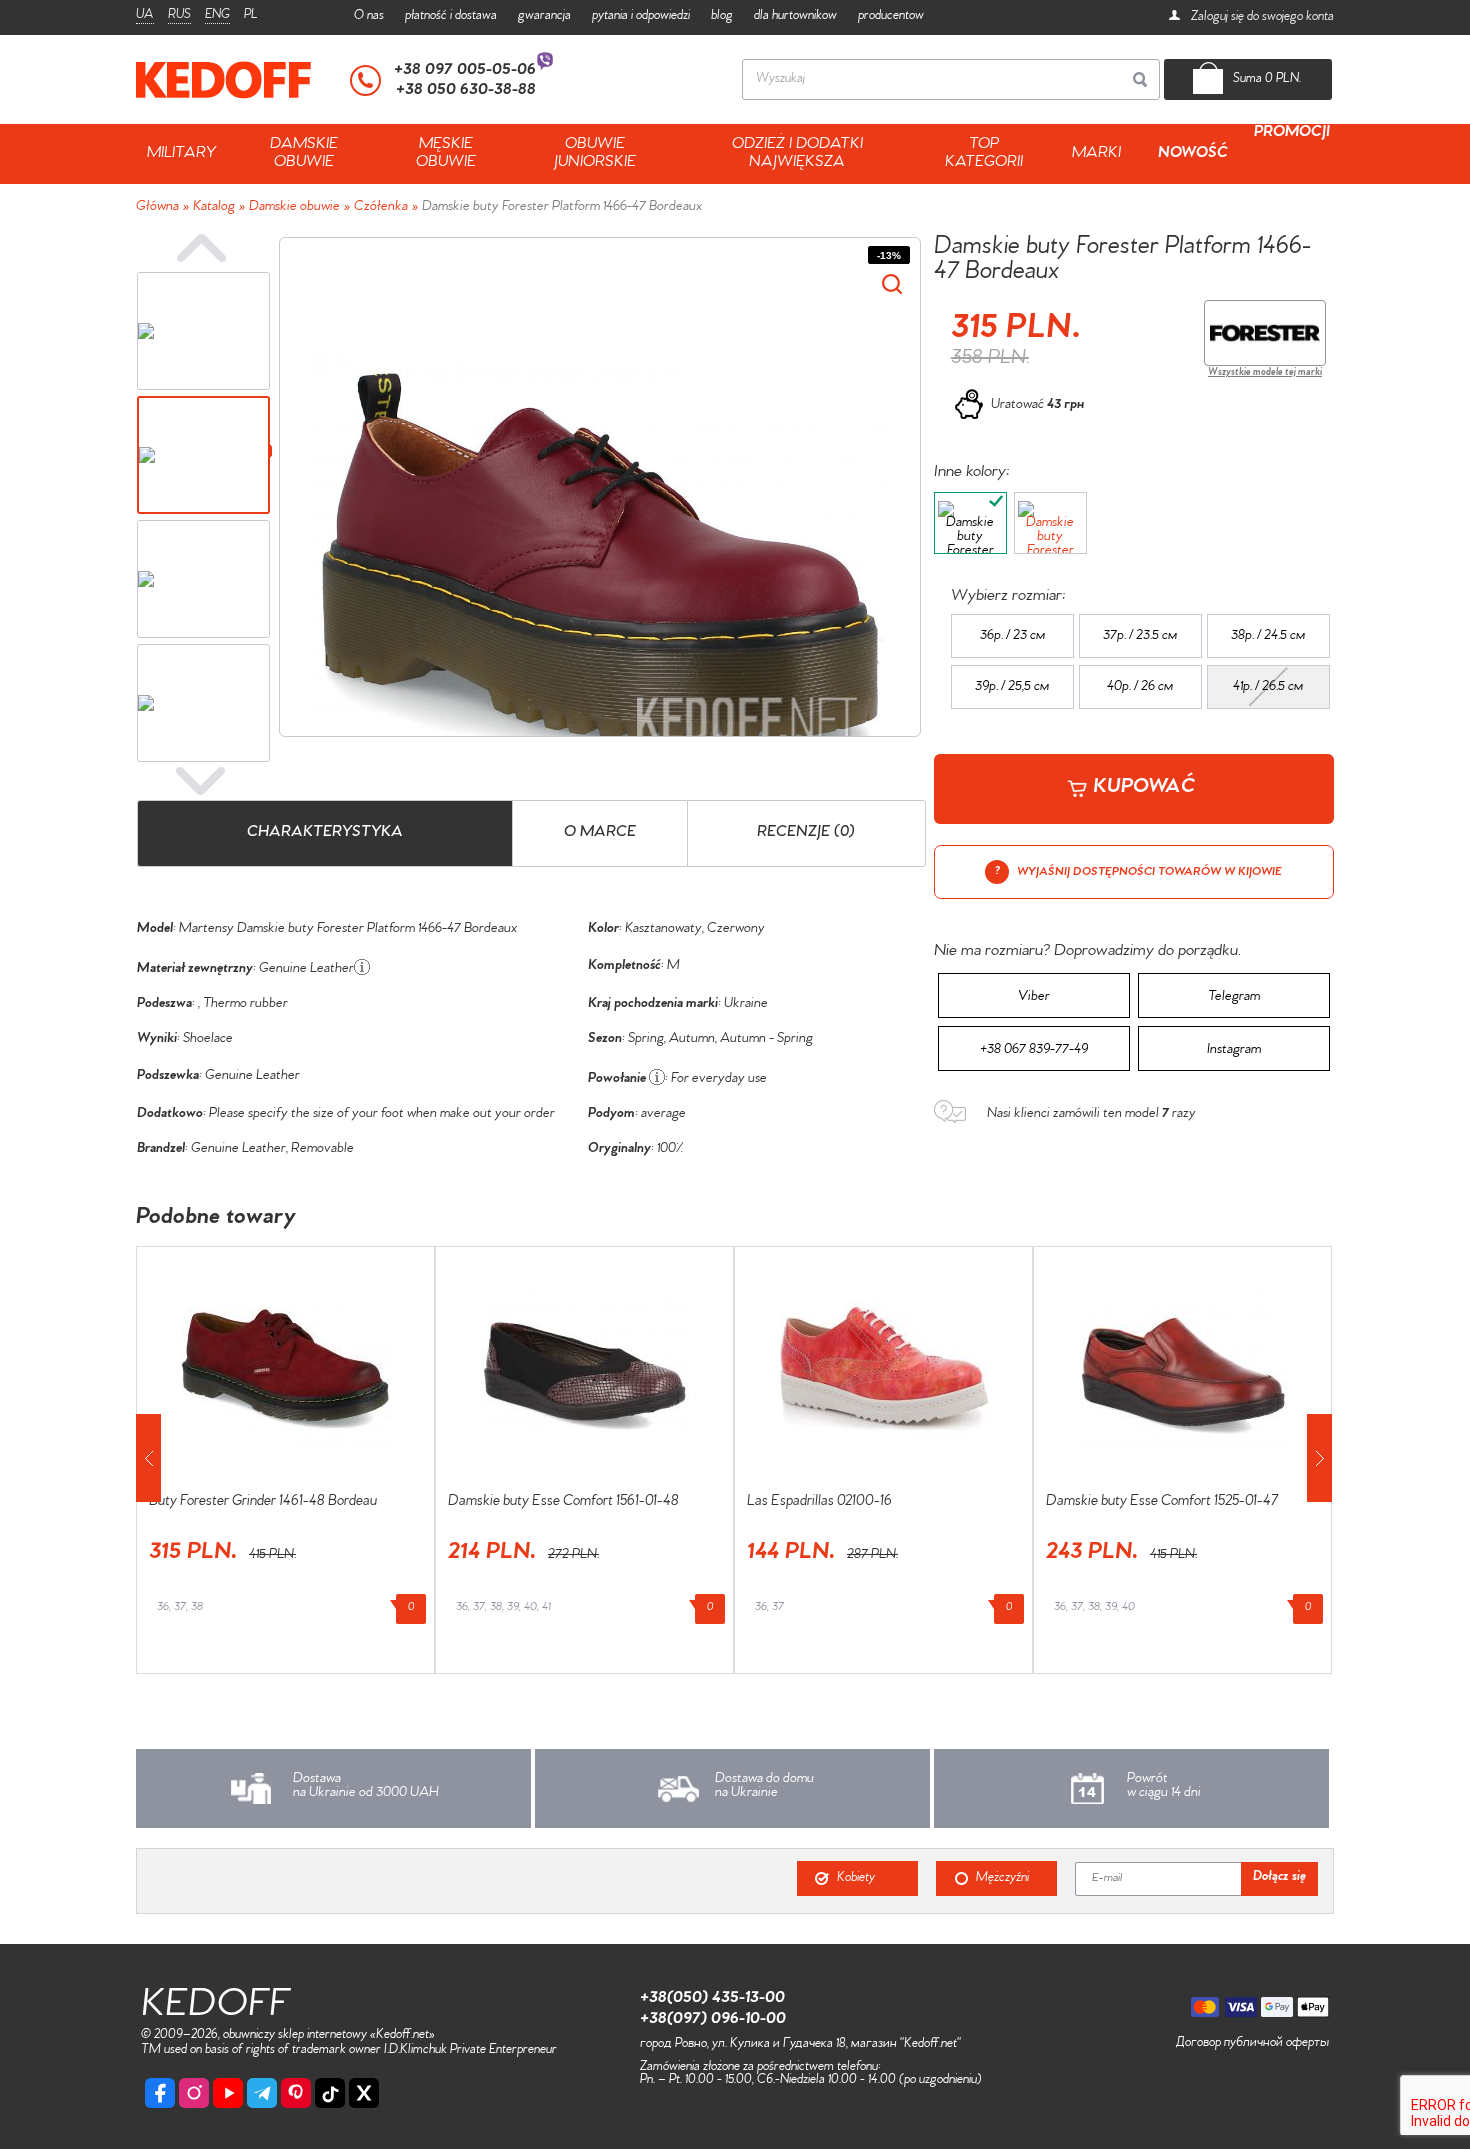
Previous (201, 248)
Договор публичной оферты (1252, 2044)
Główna (157, 208)
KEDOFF (215, 2008)
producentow (891, 16)
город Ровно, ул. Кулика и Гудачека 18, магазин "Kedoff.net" (800, 2044)
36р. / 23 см (1012, 637)
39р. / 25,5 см (1012, 688)
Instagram (1234, 1051)
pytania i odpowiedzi (641, 16)
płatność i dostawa (451, 16)
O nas (369, 16)
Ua (145, 16)
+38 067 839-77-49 (1034, 1051)
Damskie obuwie (294, 208)
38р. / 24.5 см (1268, 637)
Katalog (214, 208)
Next (201, 781)
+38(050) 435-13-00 (712, 1999)
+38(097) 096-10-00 (713, 2020)
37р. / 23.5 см (1140, 637)
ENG (217, 16)
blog (722, 16)
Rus (179, 16)
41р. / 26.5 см (1268, 688)
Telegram (1234, 998)
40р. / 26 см (1140, 688)
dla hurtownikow (795, 16)
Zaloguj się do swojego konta (1261, 18)
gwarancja (544, 16)
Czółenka (381, 208)
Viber (1034, 998)
